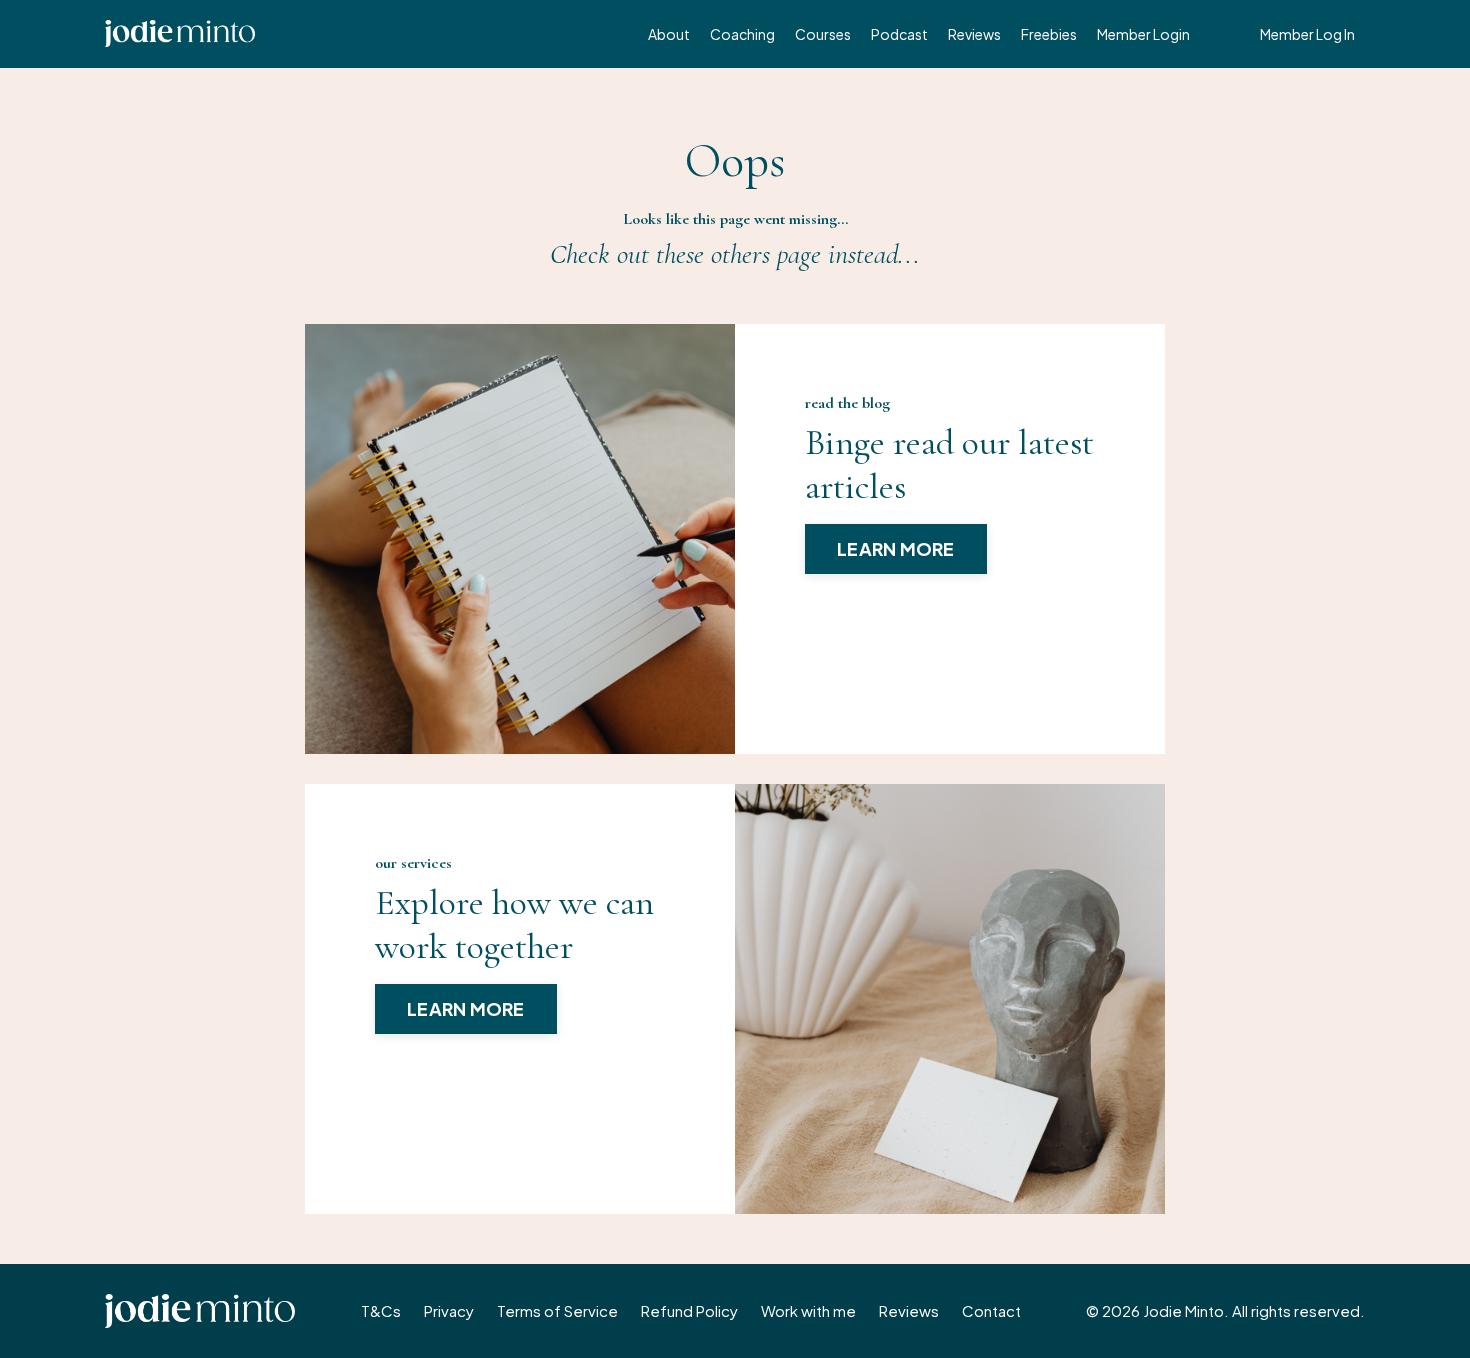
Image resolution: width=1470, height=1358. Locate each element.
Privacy (449, 1310)
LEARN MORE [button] (896, 548)
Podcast (899, 34)
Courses (823, 34)
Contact (991, 1310)
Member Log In (1307, 34)
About (669, 34)
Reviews (974, 34)
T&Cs (381, 1310)
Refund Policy (689, 1310)
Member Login (1143, 34)
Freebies (1049, 34)
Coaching (742, 34)
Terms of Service (557, 1310)
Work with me (808, 1310)
